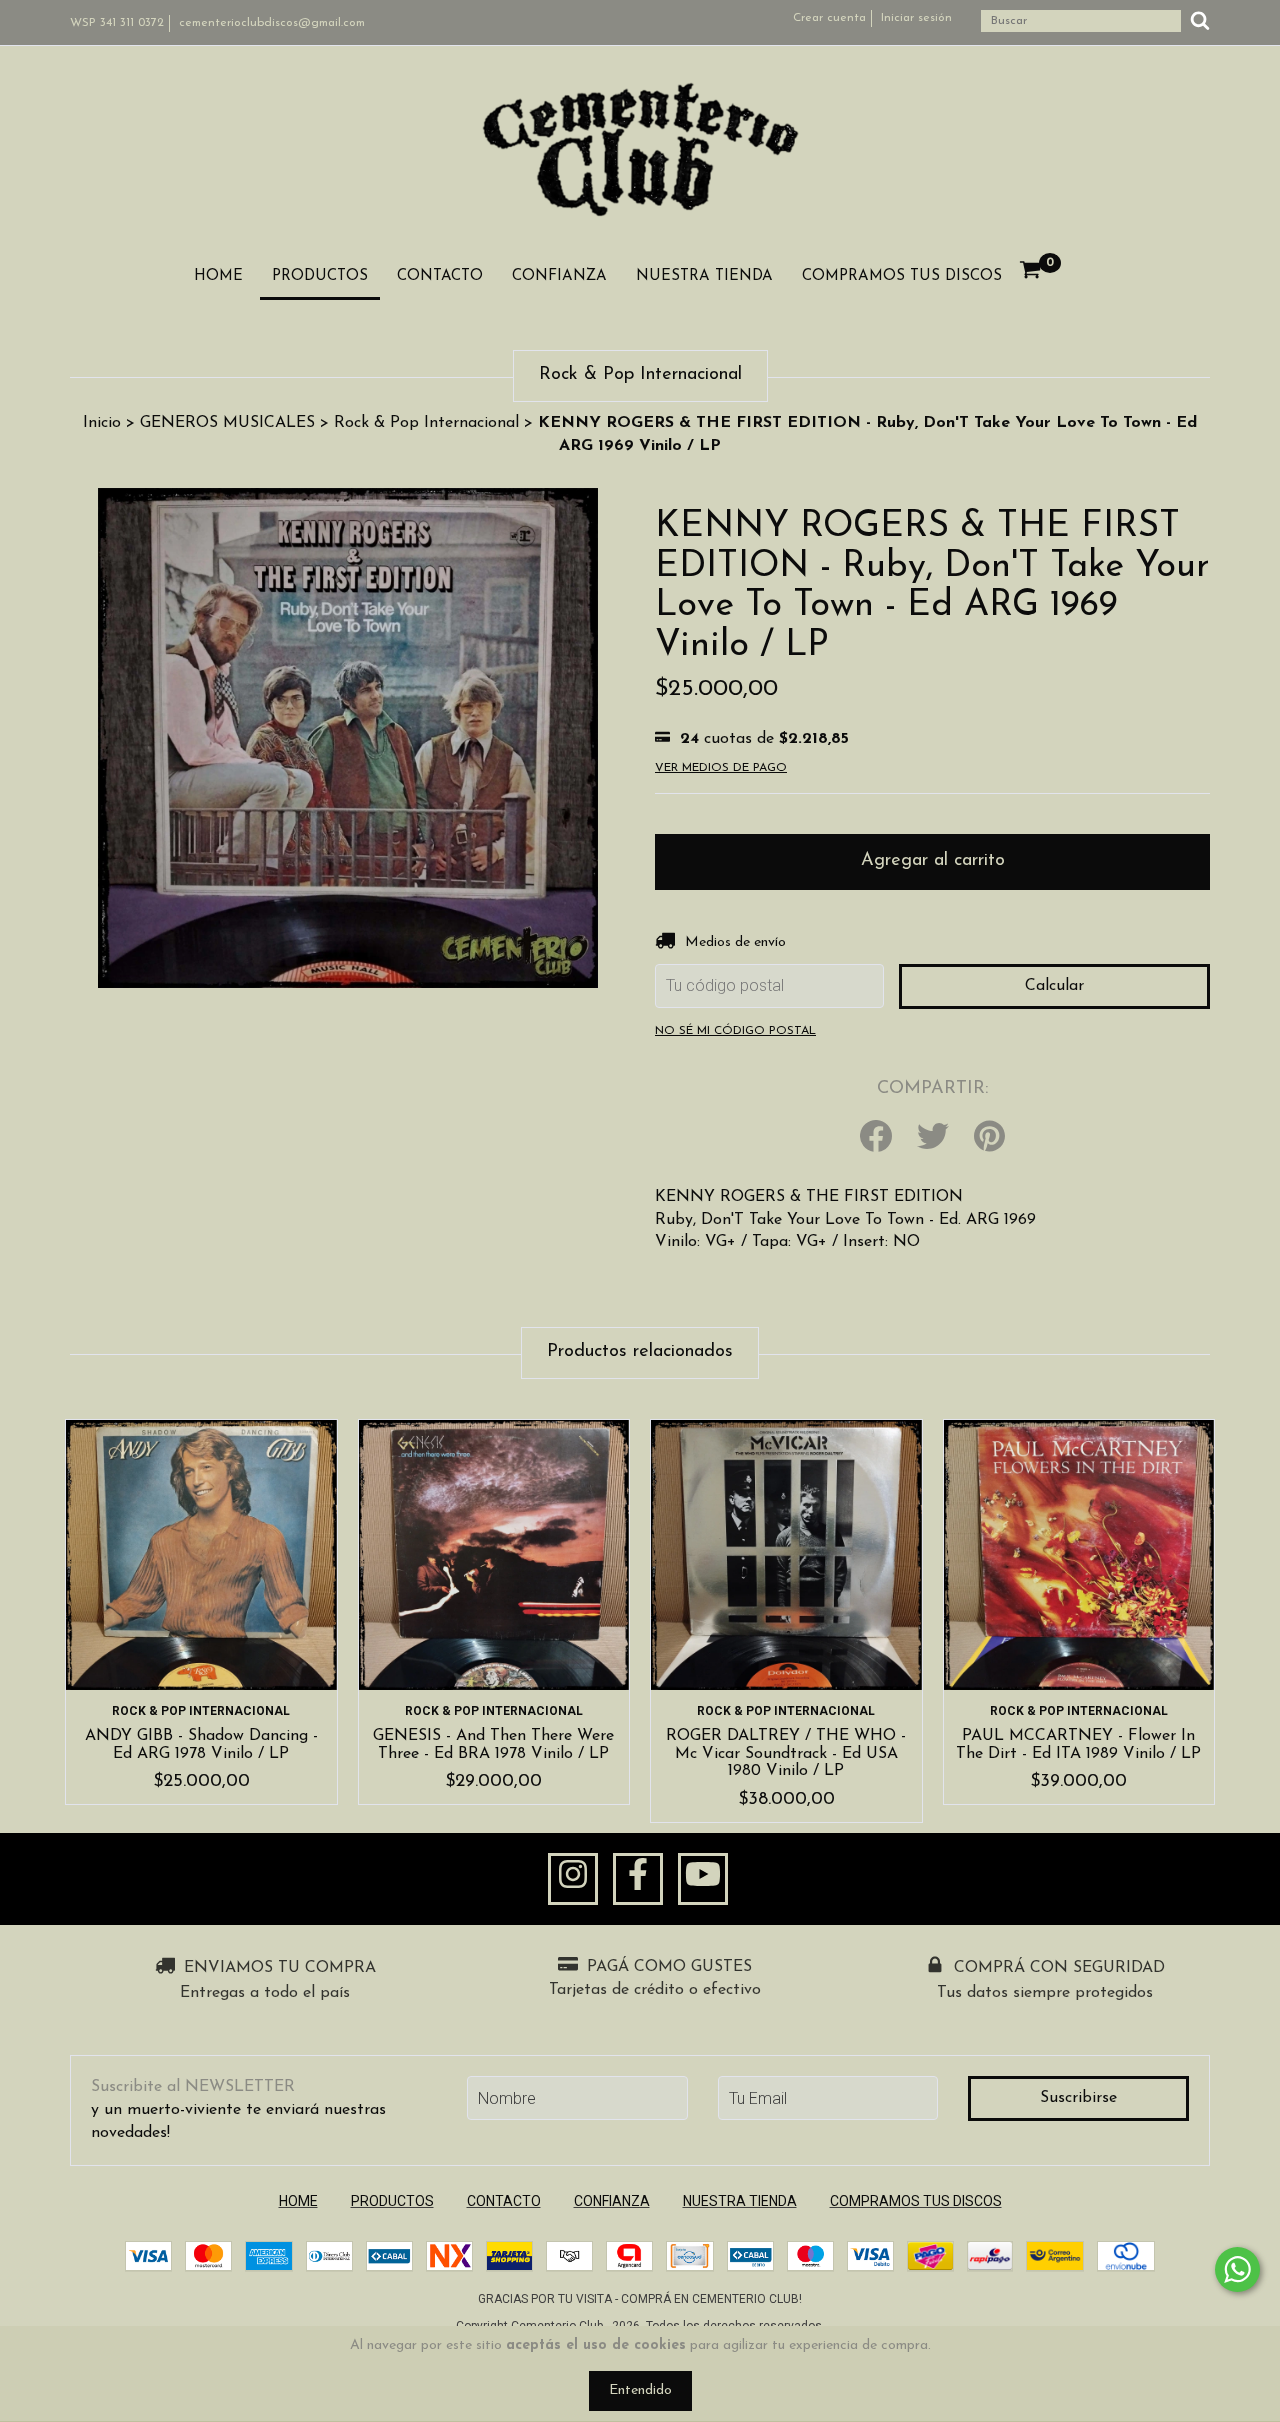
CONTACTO (440, 276)
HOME (218, 276)
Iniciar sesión (916, 18)
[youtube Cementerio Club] (703, 1879)
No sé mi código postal (735, 1031)
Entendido (640, 2390)
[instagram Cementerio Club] (573, 1879)
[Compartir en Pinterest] (989, 1138)
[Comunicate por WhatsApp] (1237, 2269)
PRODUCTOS (320, 276)
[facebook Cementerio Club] (638, 1879)
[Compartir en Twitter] (933, 1138)
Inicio (102, 423)
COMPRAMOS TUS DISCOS (902, 276)
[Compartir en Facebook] (876, 1138)
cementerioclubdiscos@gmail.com (272, 23)
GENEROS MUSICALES (227, 423)
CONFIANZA (559, 276)
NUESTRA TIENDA (704, 276)
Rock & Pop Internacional (426, 423)
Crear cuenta (829, 18)
